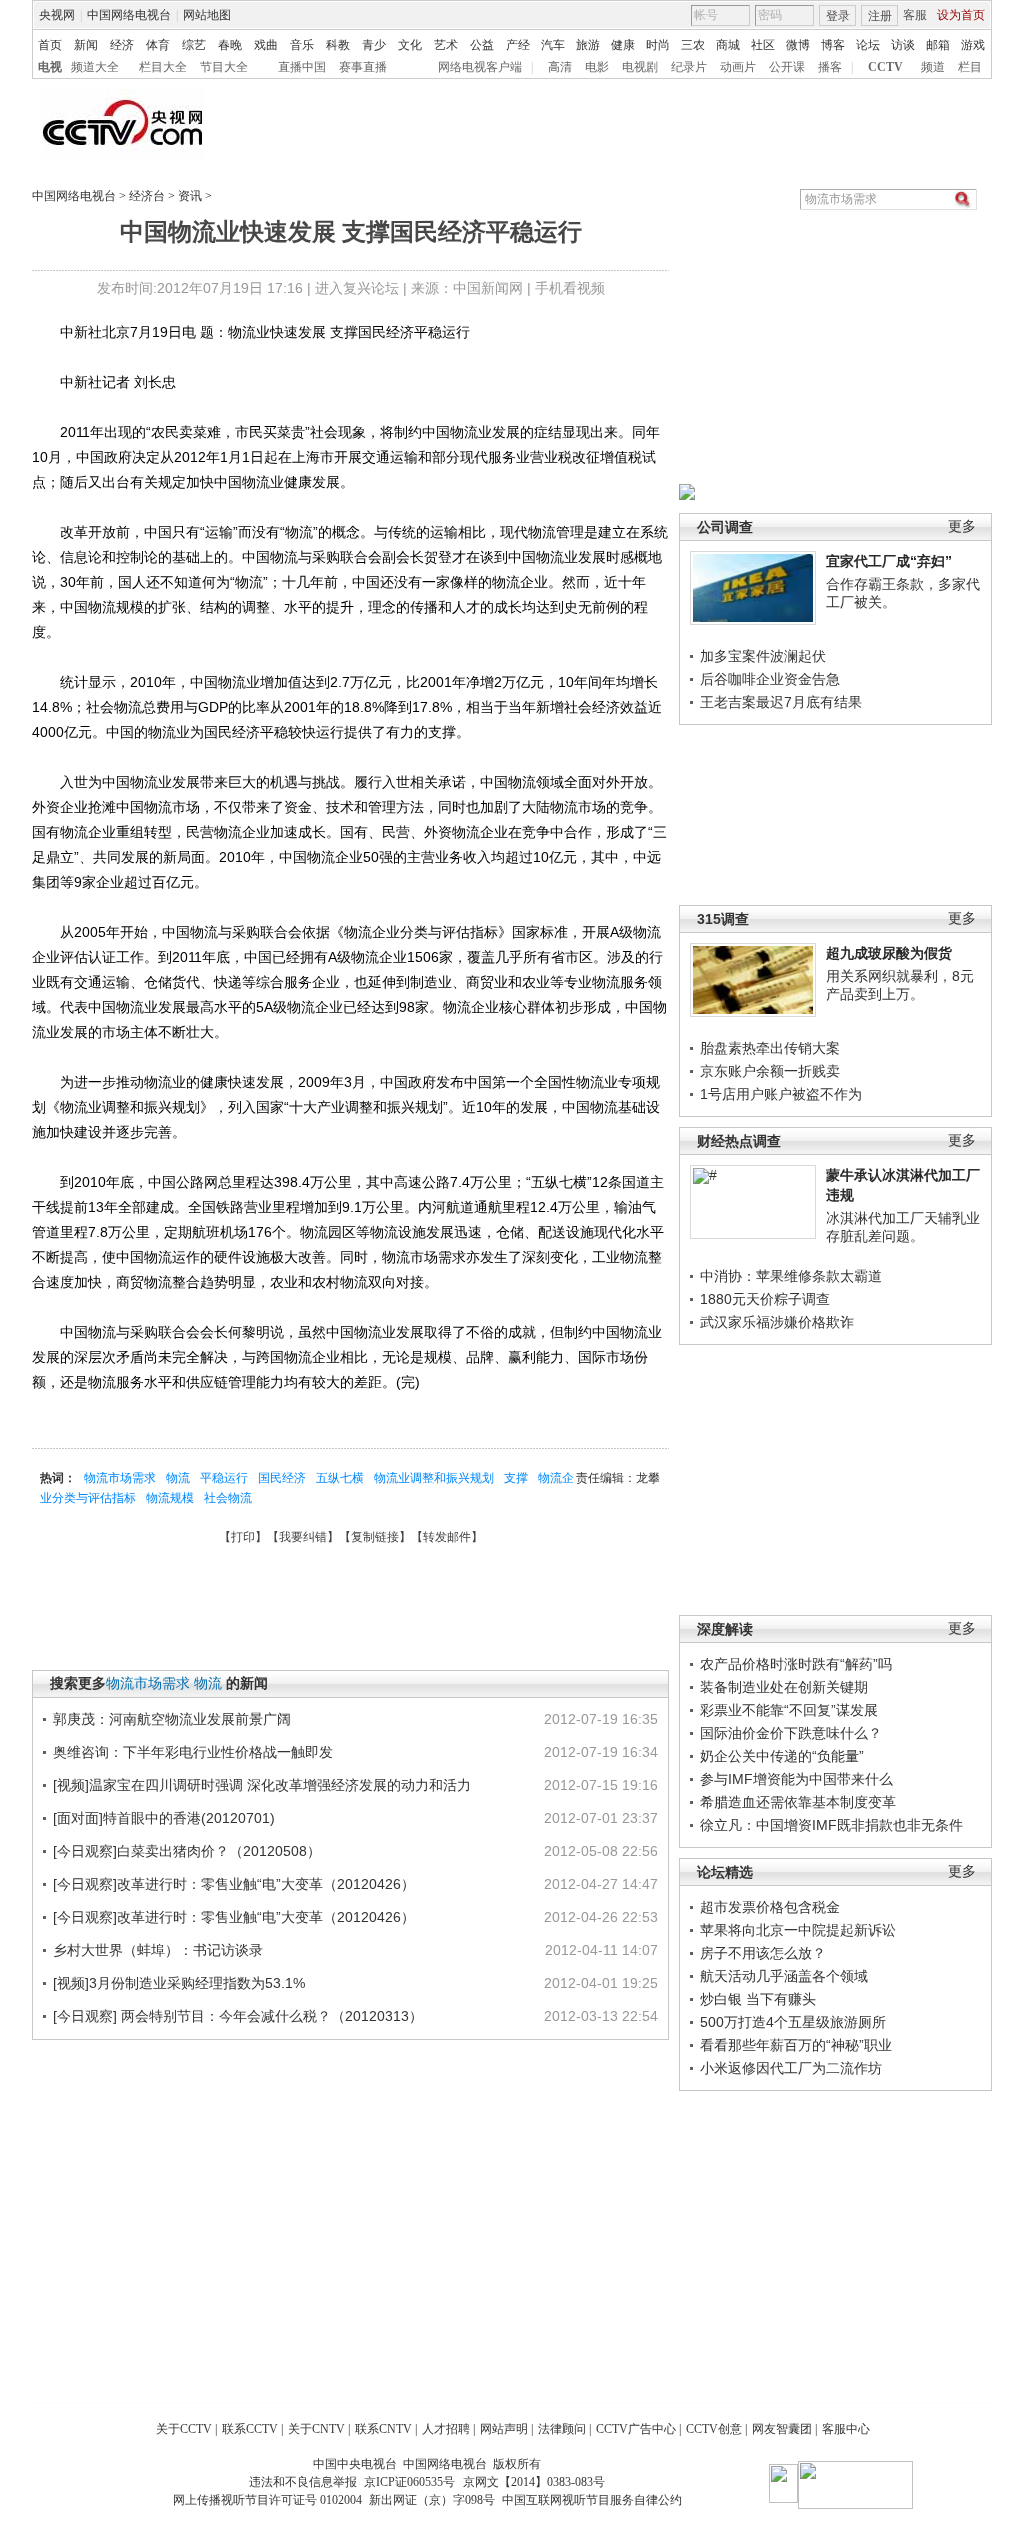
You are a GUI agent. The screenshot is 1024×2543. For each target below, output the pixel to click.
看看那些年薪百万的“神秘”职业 (796, 2045)
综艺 (194, 45)
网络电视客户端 (480, 67)
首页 (50, 45)
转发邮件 (447, 1537)
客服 (915, 15)
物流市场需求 (120, 1478)
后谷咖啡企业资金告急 (770, 679)
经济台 (147, 196)
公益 (482, 45)
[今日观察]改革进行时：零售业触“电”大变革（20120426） (234, 1884)
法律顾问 (562, 2429)
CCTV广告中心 (636, 2429)
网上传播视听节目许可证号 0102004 (267, 2500)
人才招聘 (446, 2429)
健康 (623, 45)
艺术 (446, 45)
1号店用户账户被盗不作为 (781, 1094)
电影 (597, 67)
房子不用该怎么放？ (763, 1953)
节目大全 (224, 67)
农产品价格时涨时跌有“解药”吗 (796, 1664)
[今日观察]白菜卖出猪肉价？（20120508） (187, 1851)
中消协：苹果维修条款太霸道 (791, 1276)
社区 (763, 45)
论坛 (868, 45)
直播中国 (302, 67)
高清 (560, 67)
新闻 (86, 45)
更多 (962, 526)
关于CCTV (184, 2429)
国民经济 (282, 1478)
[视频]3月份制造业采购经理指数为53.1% (179, 1983)
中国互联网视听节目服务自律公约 (592, 2500)
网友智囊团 (782, 2429)
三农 (693, 45)
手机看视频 (570, 288)
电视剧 (640, 67)
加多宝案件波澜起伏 (763, 656)
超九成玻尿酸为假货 (889, 953)
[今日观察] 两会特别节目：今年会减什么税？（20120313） (238, 2016)
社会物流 (228, 1498)
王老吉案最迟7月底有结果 (781, 702)
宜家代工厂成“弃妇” (889, 561)
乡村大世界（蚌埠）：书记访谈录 (158, 1950)
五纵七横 (340, 1478)
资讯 (190, 196)
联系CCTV (250, 2429)
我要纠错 (303, 1537)
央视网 (57, 15)
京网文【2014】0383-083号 (534, 2482)
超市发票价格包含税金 (770, 1907)
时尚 (658, 45)
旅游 (588, 45)
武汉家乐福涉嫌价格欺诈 (777, 1322)
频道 (933, 67)
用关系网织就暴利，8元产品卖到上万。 (900, 985)
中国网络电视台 (129, 15)
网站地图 (207, 15)
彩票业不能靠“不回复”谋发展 (789, 1710)
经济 (122, 45)
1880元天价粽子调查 (765, 1299)
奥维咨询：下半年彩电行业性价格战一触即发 (193, 1752)
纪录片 (689, 67)
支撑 (516, 1478)
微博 (798, 45)
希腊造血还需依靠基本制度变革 (798, 1802)
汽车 (553, 45)
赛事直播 (363, 67)
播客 (830, 67)
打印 (243, 1537)
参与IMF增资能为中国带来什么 (796, 1779)
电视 (50, 67)
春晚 (230, 45)
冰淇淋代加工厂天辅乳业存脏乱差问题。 (903, 1227)
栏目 (970, 67)
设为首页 (961, 15)
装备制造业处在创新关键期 (784, 1687)
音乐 (302, 45)
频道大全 (95, 67)
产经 (518, 45)
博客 (833, 45)
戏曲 (266, 45)
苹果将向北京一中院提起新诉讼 (798, 1930)
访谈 (903, 45)
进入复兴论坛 (357, 288)
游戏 (973, 45)
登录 (838, 16)
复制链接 (375, 1537)
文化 (410, 45)
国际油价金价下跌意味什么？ (791, 1733)
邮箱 (938, 45)
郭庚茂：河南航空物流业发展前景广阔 (172, 1719)
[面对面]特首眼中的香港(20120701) (164, 1818)
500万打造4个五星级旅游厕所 (793, 2022)
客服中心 (846, 2429)
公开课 (787, 67)
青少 (374, 45)
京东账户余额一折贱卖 (770, 1071)
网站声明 (504, 2429)
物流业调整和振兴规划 (434, 1478)
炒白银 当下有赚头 (758, 1999)
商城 (728, 45)
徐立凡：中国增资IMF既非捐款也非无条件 (831, 1825)
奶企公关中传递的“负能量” (782, 1756)
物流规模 (170, 1498)
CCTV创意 (714, 2429)
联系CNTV (383, 2429)
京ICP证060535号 (409, 2482)
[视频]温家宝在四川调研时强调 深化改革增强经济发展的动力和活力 (262, 1785)
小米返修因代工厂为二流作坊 (791, 2068)
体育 (158, 45)
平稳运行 (224, 1478)
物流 (178, 1478)
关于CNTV (316, 2429)
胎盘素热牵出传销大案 (770, 1048)
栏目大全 (163, 67)
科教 (338, 45)
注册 (880, 16)
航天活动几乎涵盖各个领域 (784, 1976)
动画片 (738, 67)
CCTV (885, 67)
